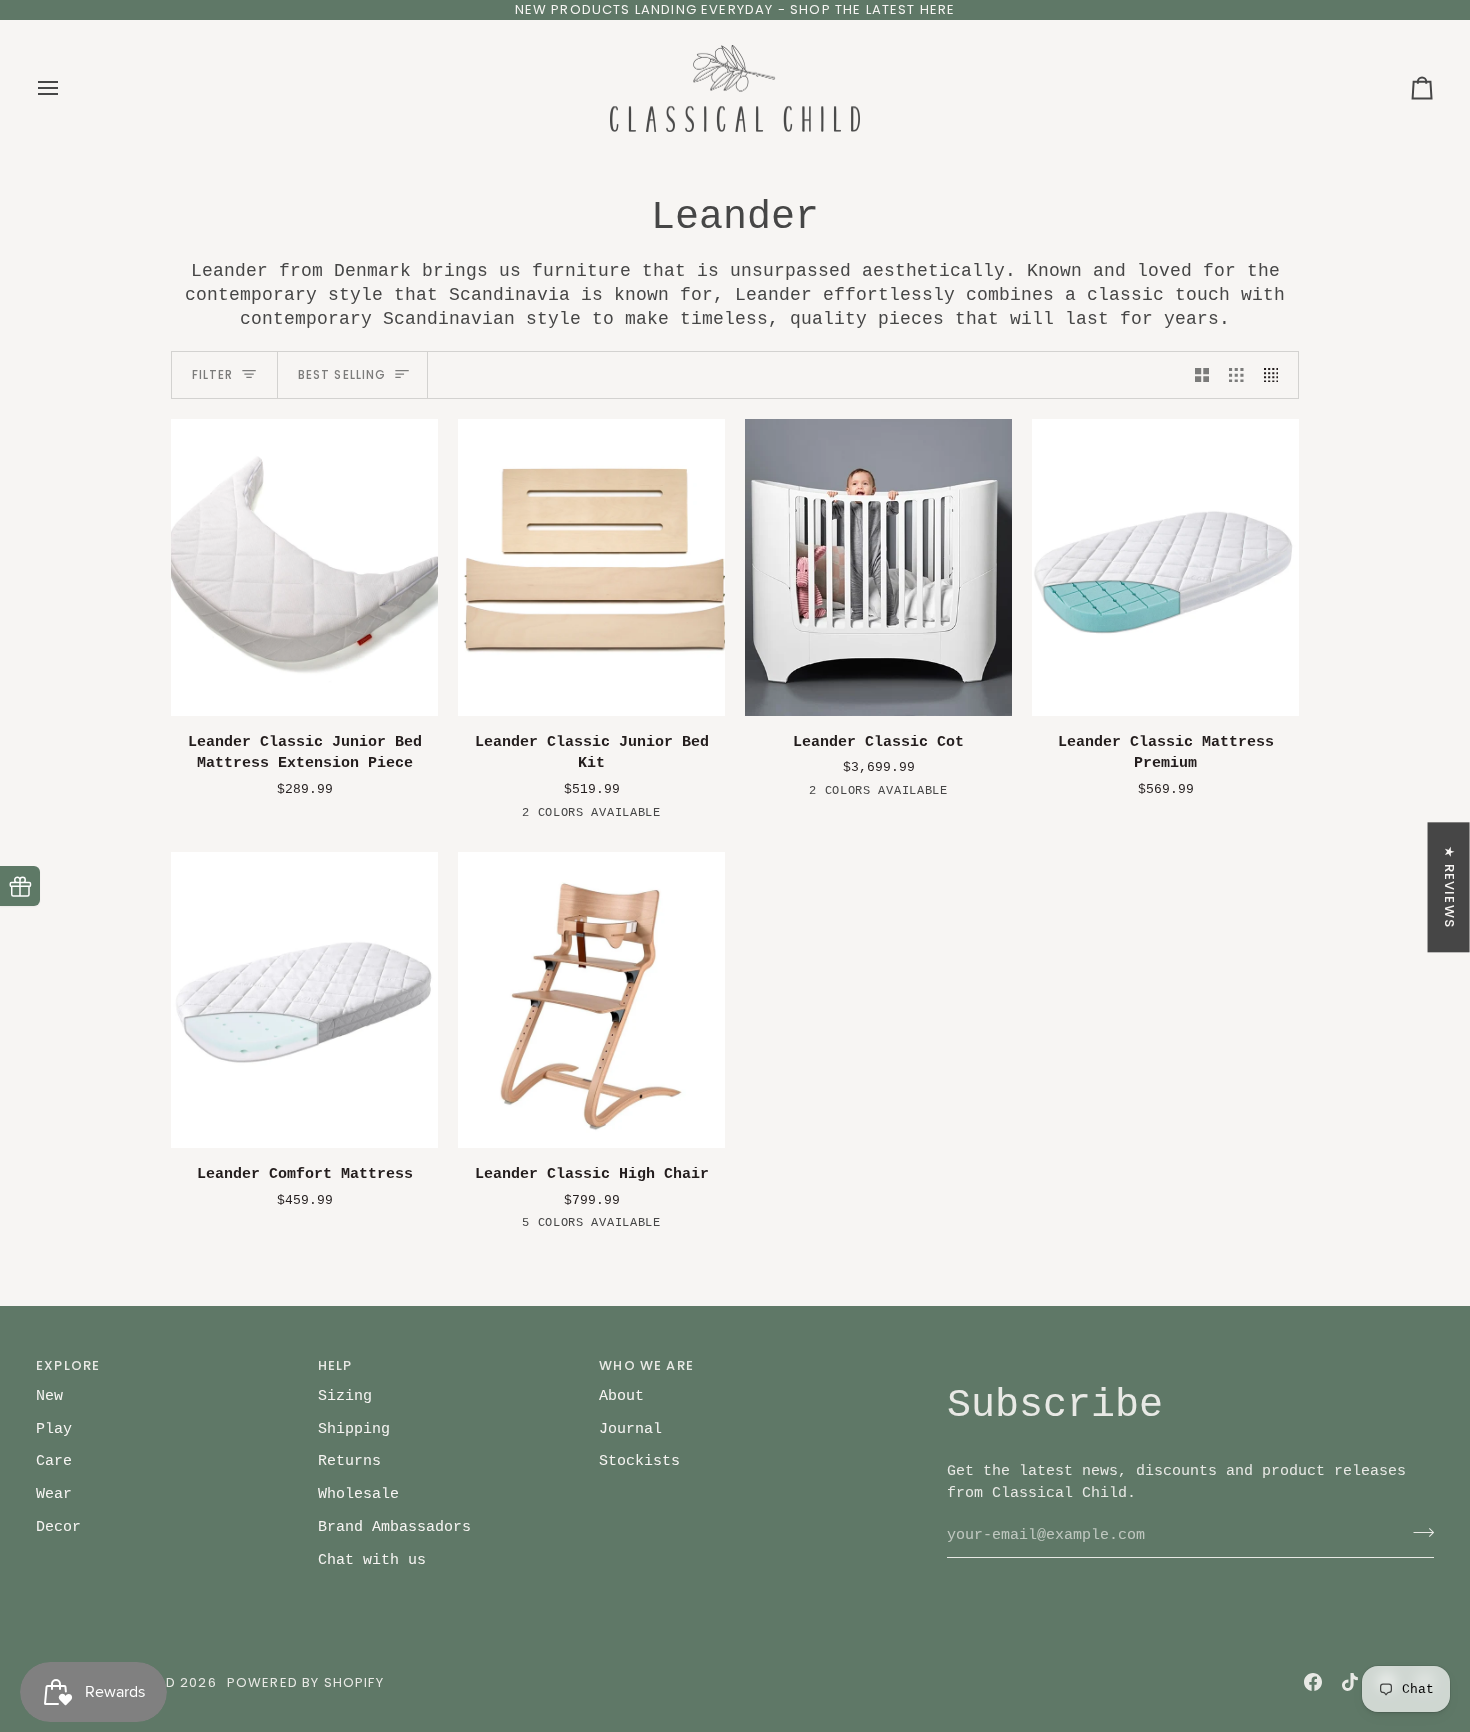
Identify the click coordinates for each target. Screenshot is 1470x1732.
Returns (349, 1461)
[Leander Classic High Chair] (591, 1000)
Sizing (345, 1396)
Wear (54, 1494)
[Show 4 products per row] (1276, 375)
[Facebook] (1313, 1682)
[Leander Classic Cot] (878, 567)
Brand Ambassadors (394, 1527)
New (49, 1396)
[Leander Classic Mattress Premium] (1165, 567)
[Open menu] (66, 89)
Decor (58, 1527)
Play (54, 1429)
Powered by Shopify (305, 1682)
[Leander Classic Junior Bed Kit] (591, 567)
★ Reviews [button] (1449, 887)
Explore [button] (68, 1365)
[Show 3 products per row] (1236, 375)
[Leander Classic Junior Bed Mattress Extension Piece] (304, 567)
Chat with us (372, 1560)
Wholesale (358, 1494)
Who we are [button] (646, 1365)
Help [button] (335, 1365)
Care (54, 1461)
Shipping (354, 1429)
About (621, 1396)
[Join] (1417, 1533)
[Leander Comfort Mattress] (304, 1000)
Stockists (639, 1461)
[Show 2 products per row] (1202, 375)
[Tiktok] (1350, 1682)
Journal (630, 1429)
